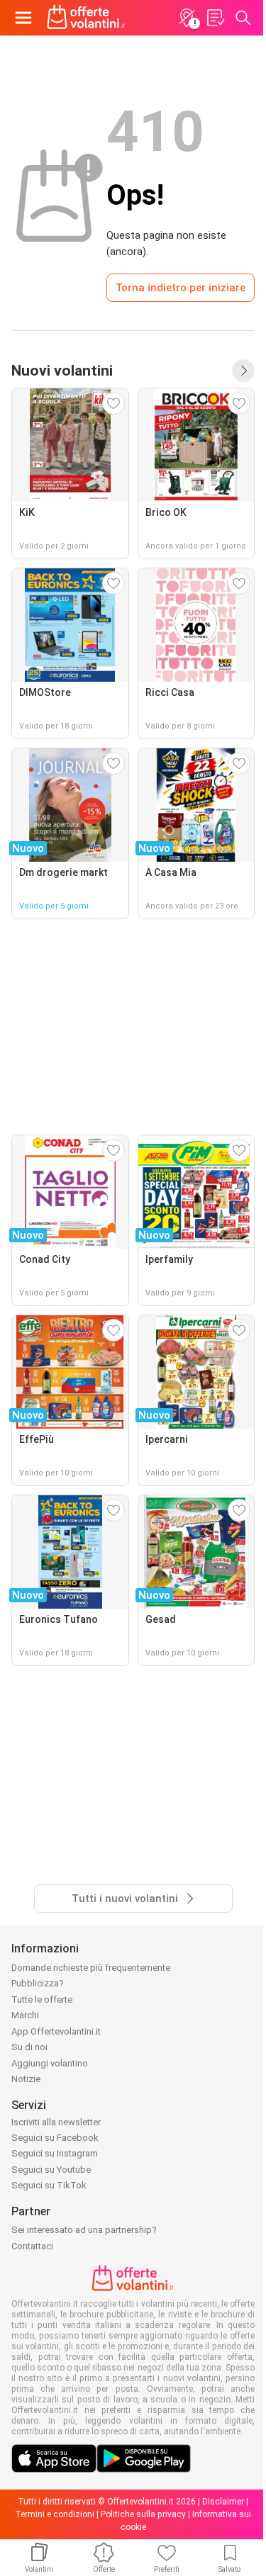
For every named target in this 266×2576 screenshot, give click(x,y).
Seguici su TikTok (49, 2185)
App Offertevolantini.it (56, 2031)
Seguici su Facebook (55, 2138)
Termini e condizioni (55, 2514)
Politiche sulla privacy (143, 2514)
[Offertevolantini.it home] (86, 18)
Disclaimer (223, 2502)
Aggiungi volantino (50, 2063)
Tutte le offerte (42, 2000)
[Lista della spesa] (215, 18)
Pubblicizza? (38, 1983)
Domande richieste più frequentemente (91, 1968)
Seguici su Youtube (51, 2170)
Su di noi (29, 2047)
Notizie (26, 2079)
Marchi (25, 2015)
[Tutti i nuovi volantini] (243, 371)
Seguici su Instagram (55, 2153)
